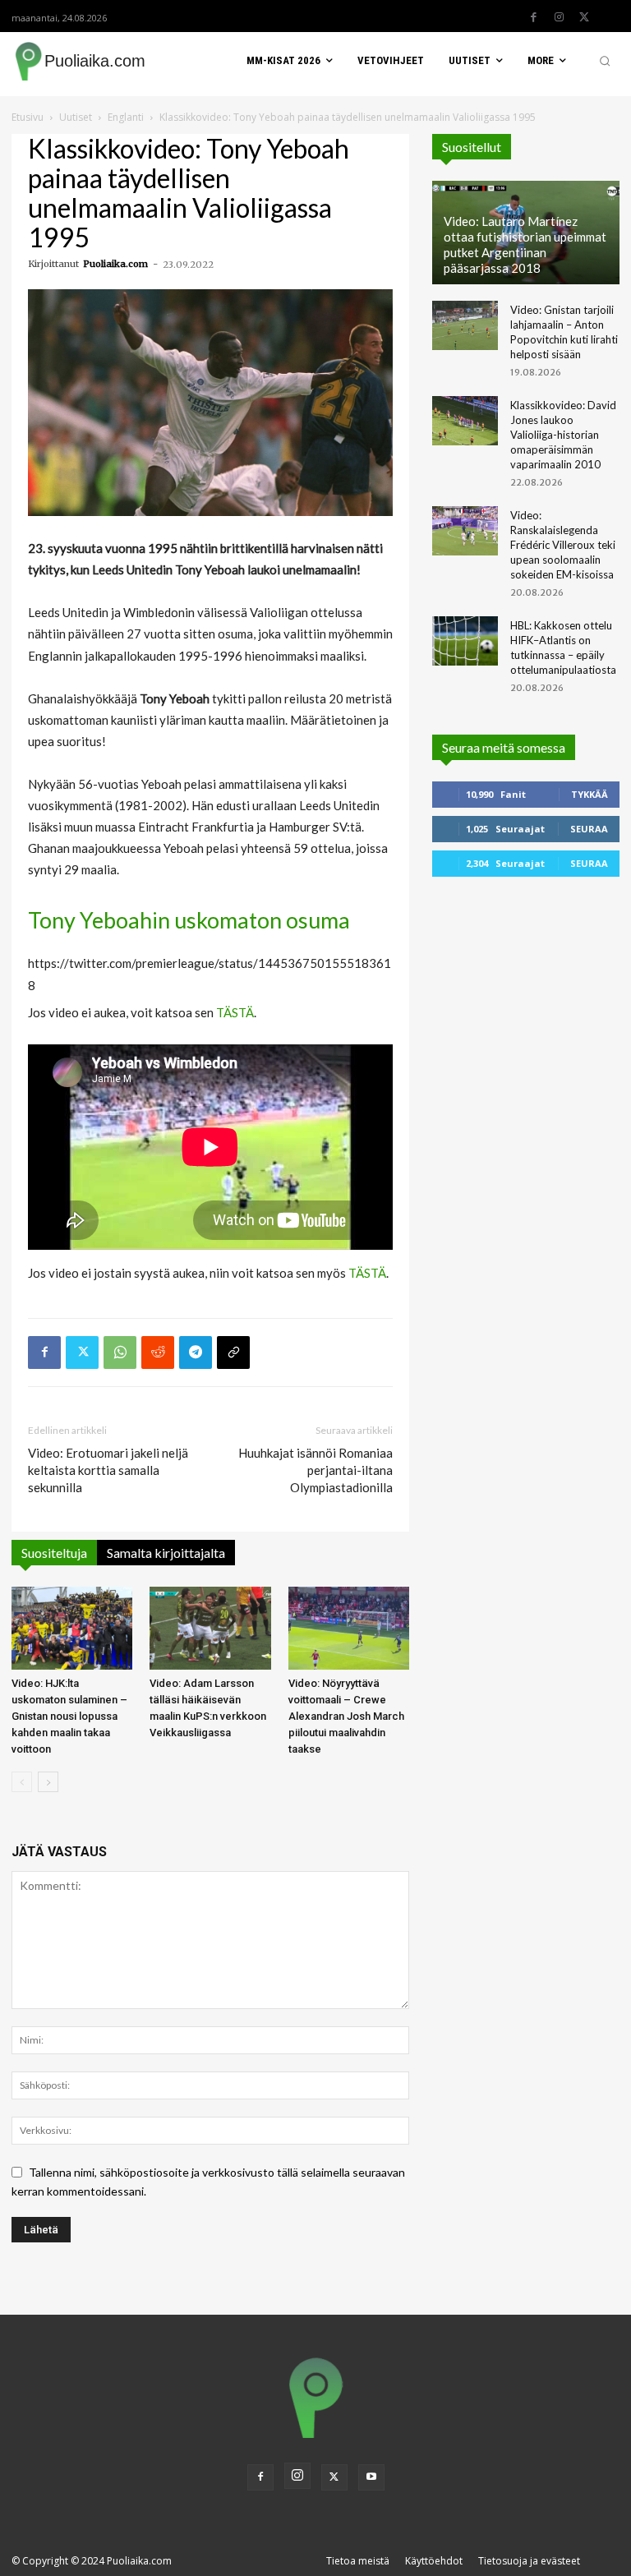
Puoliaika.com (115, 264)
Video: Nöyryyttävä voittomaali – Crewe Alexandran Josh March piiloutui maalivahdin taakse (346, 1716)
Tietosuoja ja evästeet (529, 2561)
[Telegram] (196, 1353)
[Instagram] (559, 17)
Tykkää (590, 794)
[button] (605, 61)
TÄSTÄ (235, 1012)
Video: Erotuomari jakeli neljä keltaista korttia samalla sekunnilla (108, 1470)
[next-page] (48, 1782)
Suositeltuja (54, 1553)
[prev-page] (22, 1782)
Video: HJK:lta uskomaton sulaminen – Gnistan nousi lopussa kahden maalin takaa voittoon (69, 1716)
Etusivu (28, 117)
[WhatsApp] (120, 1353)
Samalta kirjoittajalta (166, 1553)
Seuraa (589, 829)
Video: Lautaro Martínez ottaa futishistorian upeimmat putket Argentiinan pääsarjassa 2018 (525, 244)
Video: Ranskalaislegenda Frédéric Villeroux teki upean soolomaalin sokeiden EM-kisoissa (563, 545)
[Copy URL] (233, 1353)
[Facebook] (533, 17)
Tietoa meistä (358, 2561)
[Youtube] (371, 2477)
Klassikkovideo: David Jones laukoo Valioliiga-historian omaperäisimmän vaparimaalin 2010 (563, 435)
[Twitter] (584, 17)
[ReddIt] (158, 1353)
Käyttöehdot (434, 2561)
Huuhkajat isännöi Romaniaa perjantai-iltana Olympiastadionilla (315, 1470)
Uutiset (76, 117)
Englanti (126, 117)
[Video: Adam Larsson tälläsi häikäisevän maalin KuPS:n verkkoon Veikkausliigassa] (210, 1628)
